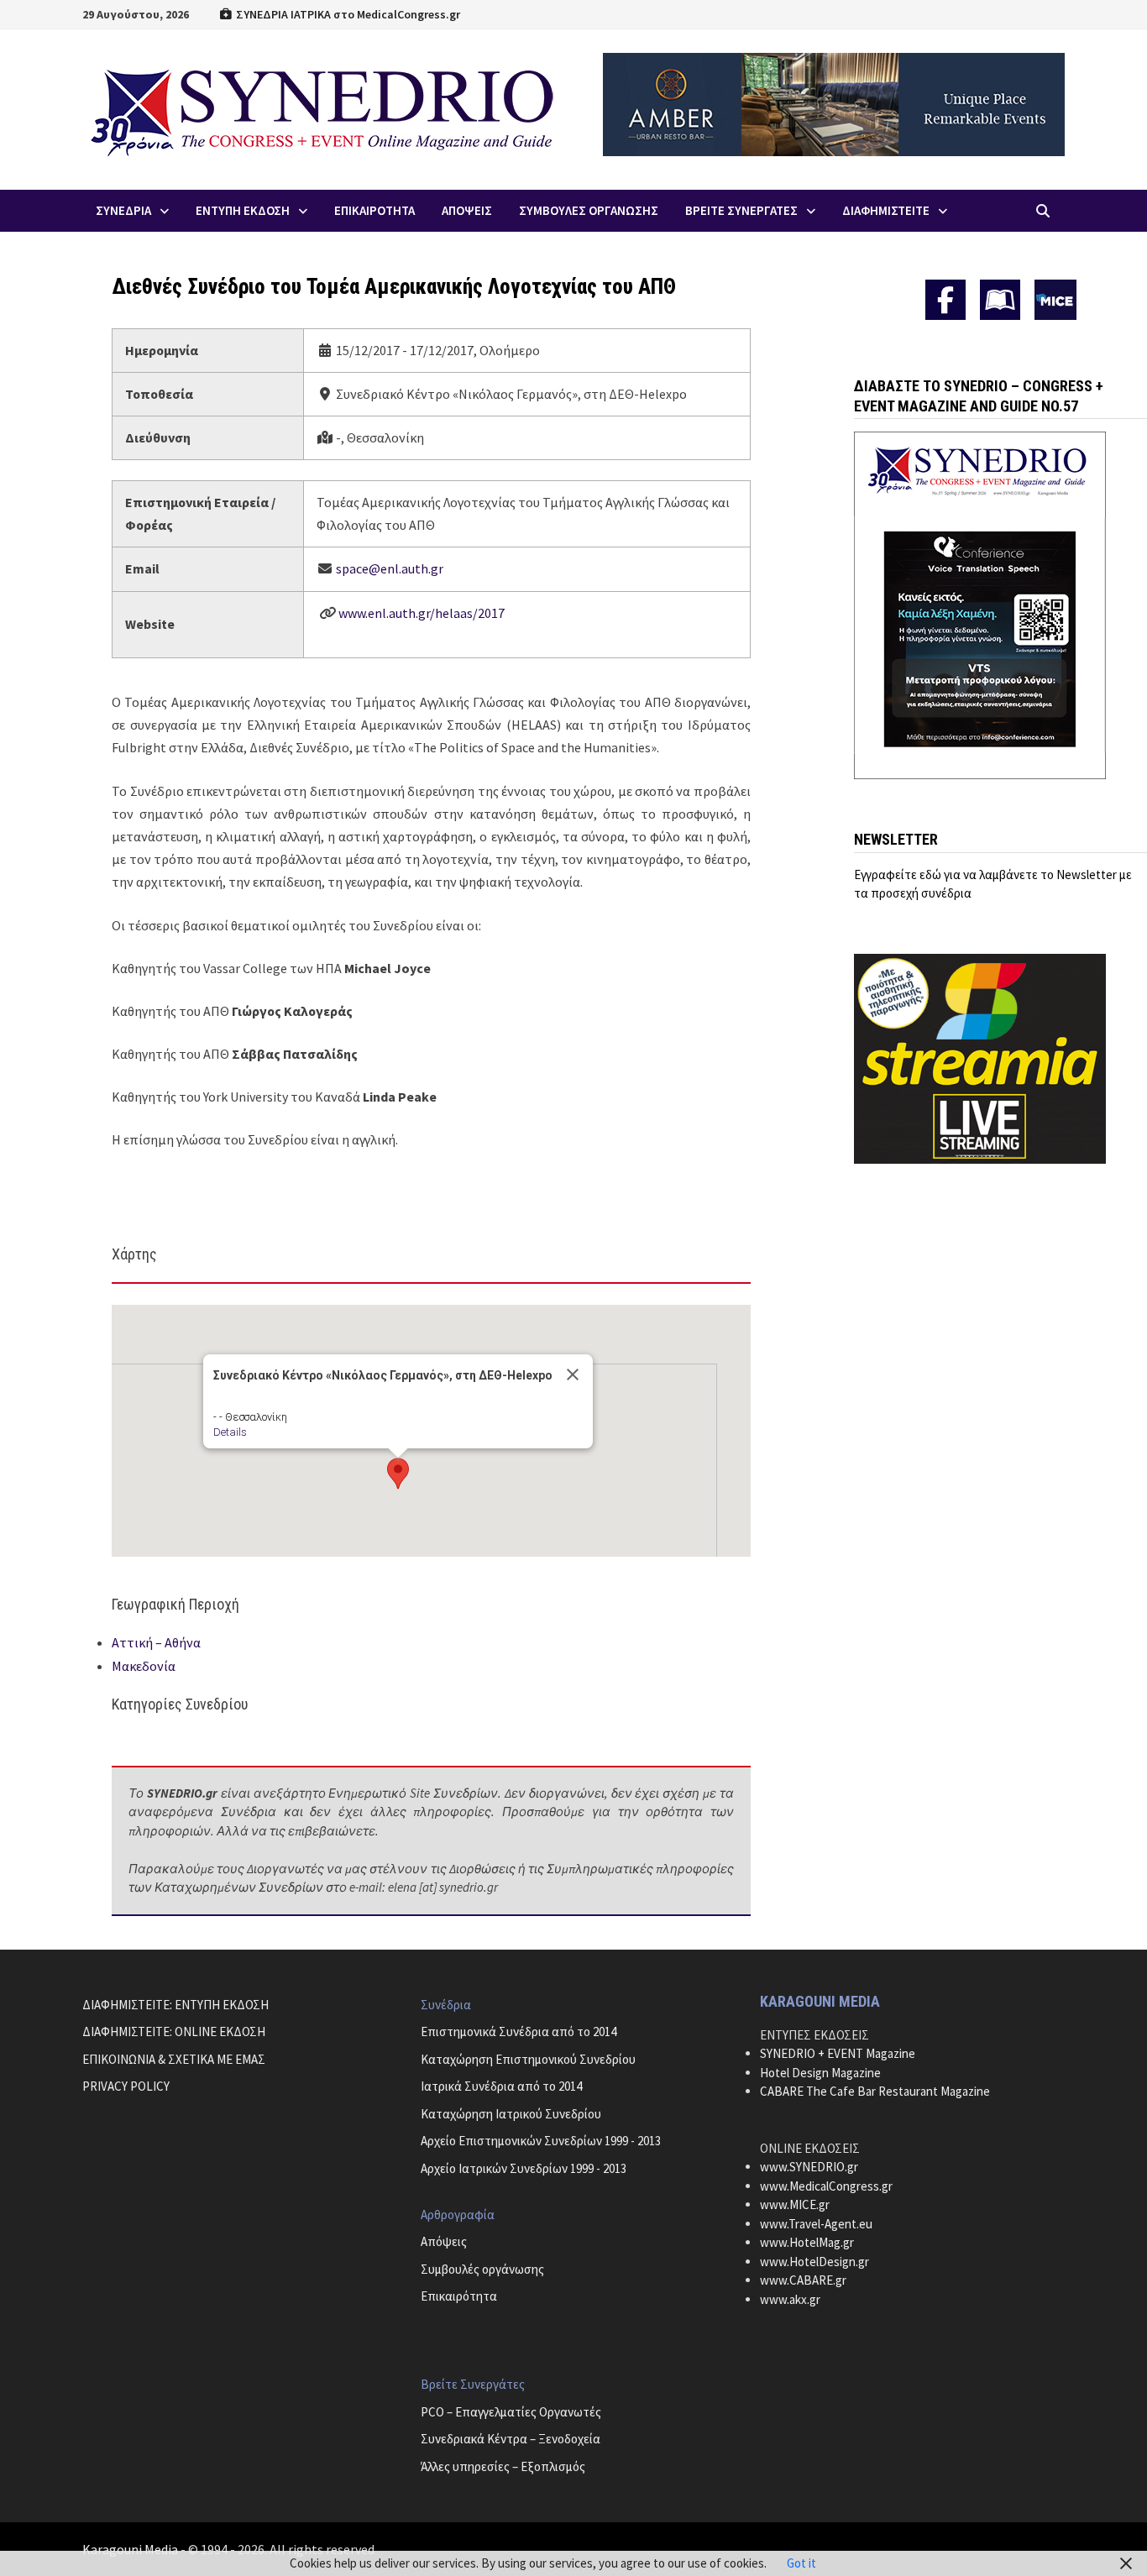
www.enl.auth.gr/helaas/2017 (422, 613)
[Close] (573, 1374)
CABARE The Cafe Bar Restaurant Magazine (875, 2091)
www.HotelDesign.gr (814, 2262)
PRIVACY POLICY (126, 2086)
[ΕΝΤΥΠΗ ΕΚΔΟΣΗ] (1000, 300)
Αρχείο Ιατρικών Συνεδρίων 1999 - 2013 (524, 2168)
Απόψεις (444, 2241)
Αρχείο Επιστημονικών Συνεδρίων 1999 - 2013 (541, 2141)
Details (230, 1432)
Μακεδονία (144, 1666)
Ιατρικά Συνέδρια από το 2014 (501, 2086)
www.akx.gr (790, 2299)
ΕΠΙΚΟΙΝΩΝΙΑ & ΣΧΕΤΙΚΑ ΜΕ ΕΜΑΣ (174, 2059)
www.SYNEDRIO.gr (809, 2167)
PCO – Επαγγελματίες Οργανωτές (511, 2412)
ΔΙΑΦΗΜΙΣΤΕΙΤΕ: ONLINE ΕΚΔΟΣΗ (174, 2031)
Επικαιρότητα (459, 2296)
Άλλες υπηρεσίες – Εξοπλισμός (503, 2466)
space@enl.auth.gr (390, 568)
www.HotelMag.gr (807, 2242)
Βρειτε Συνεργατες (741, 210)
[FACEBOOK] (945, 300)
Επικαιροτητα (374, 210)
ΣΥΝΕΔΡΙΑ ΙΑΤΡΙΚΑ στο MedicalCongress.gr (347, 14)
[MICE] (1055, 298)
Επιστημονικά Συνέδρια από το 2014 (519, 2031)
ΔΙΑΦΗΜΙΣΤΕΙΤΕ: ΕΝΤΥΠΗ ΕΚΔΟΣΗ (175, 2005)
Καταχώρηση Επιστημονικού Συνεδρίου (528, 2059)
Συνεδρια (123, 210)
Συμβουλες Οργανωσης (589, 210)
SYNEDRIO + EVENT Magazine (838, 2053)
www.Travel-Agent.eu (816, 2224)
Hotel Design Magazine (820, 2073)
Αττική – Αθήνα (156, 1642)
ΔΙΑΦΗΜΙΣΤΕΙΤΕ (886, 210)
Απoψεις (467, 210)
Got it (801, 2563)
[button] (398, 1474)
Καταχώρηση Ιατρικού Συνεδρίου (511, 2114)
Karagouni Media (131, 2549)
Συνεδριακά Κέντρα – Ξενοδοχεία (511, 2439)
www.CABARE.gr (803, 2280)
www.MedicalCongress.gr (826, 2186)
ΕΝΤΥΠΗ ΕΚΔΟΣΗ (243, 210)
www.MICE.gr (795, 2204)
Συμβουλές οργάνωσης (482, 2269)
